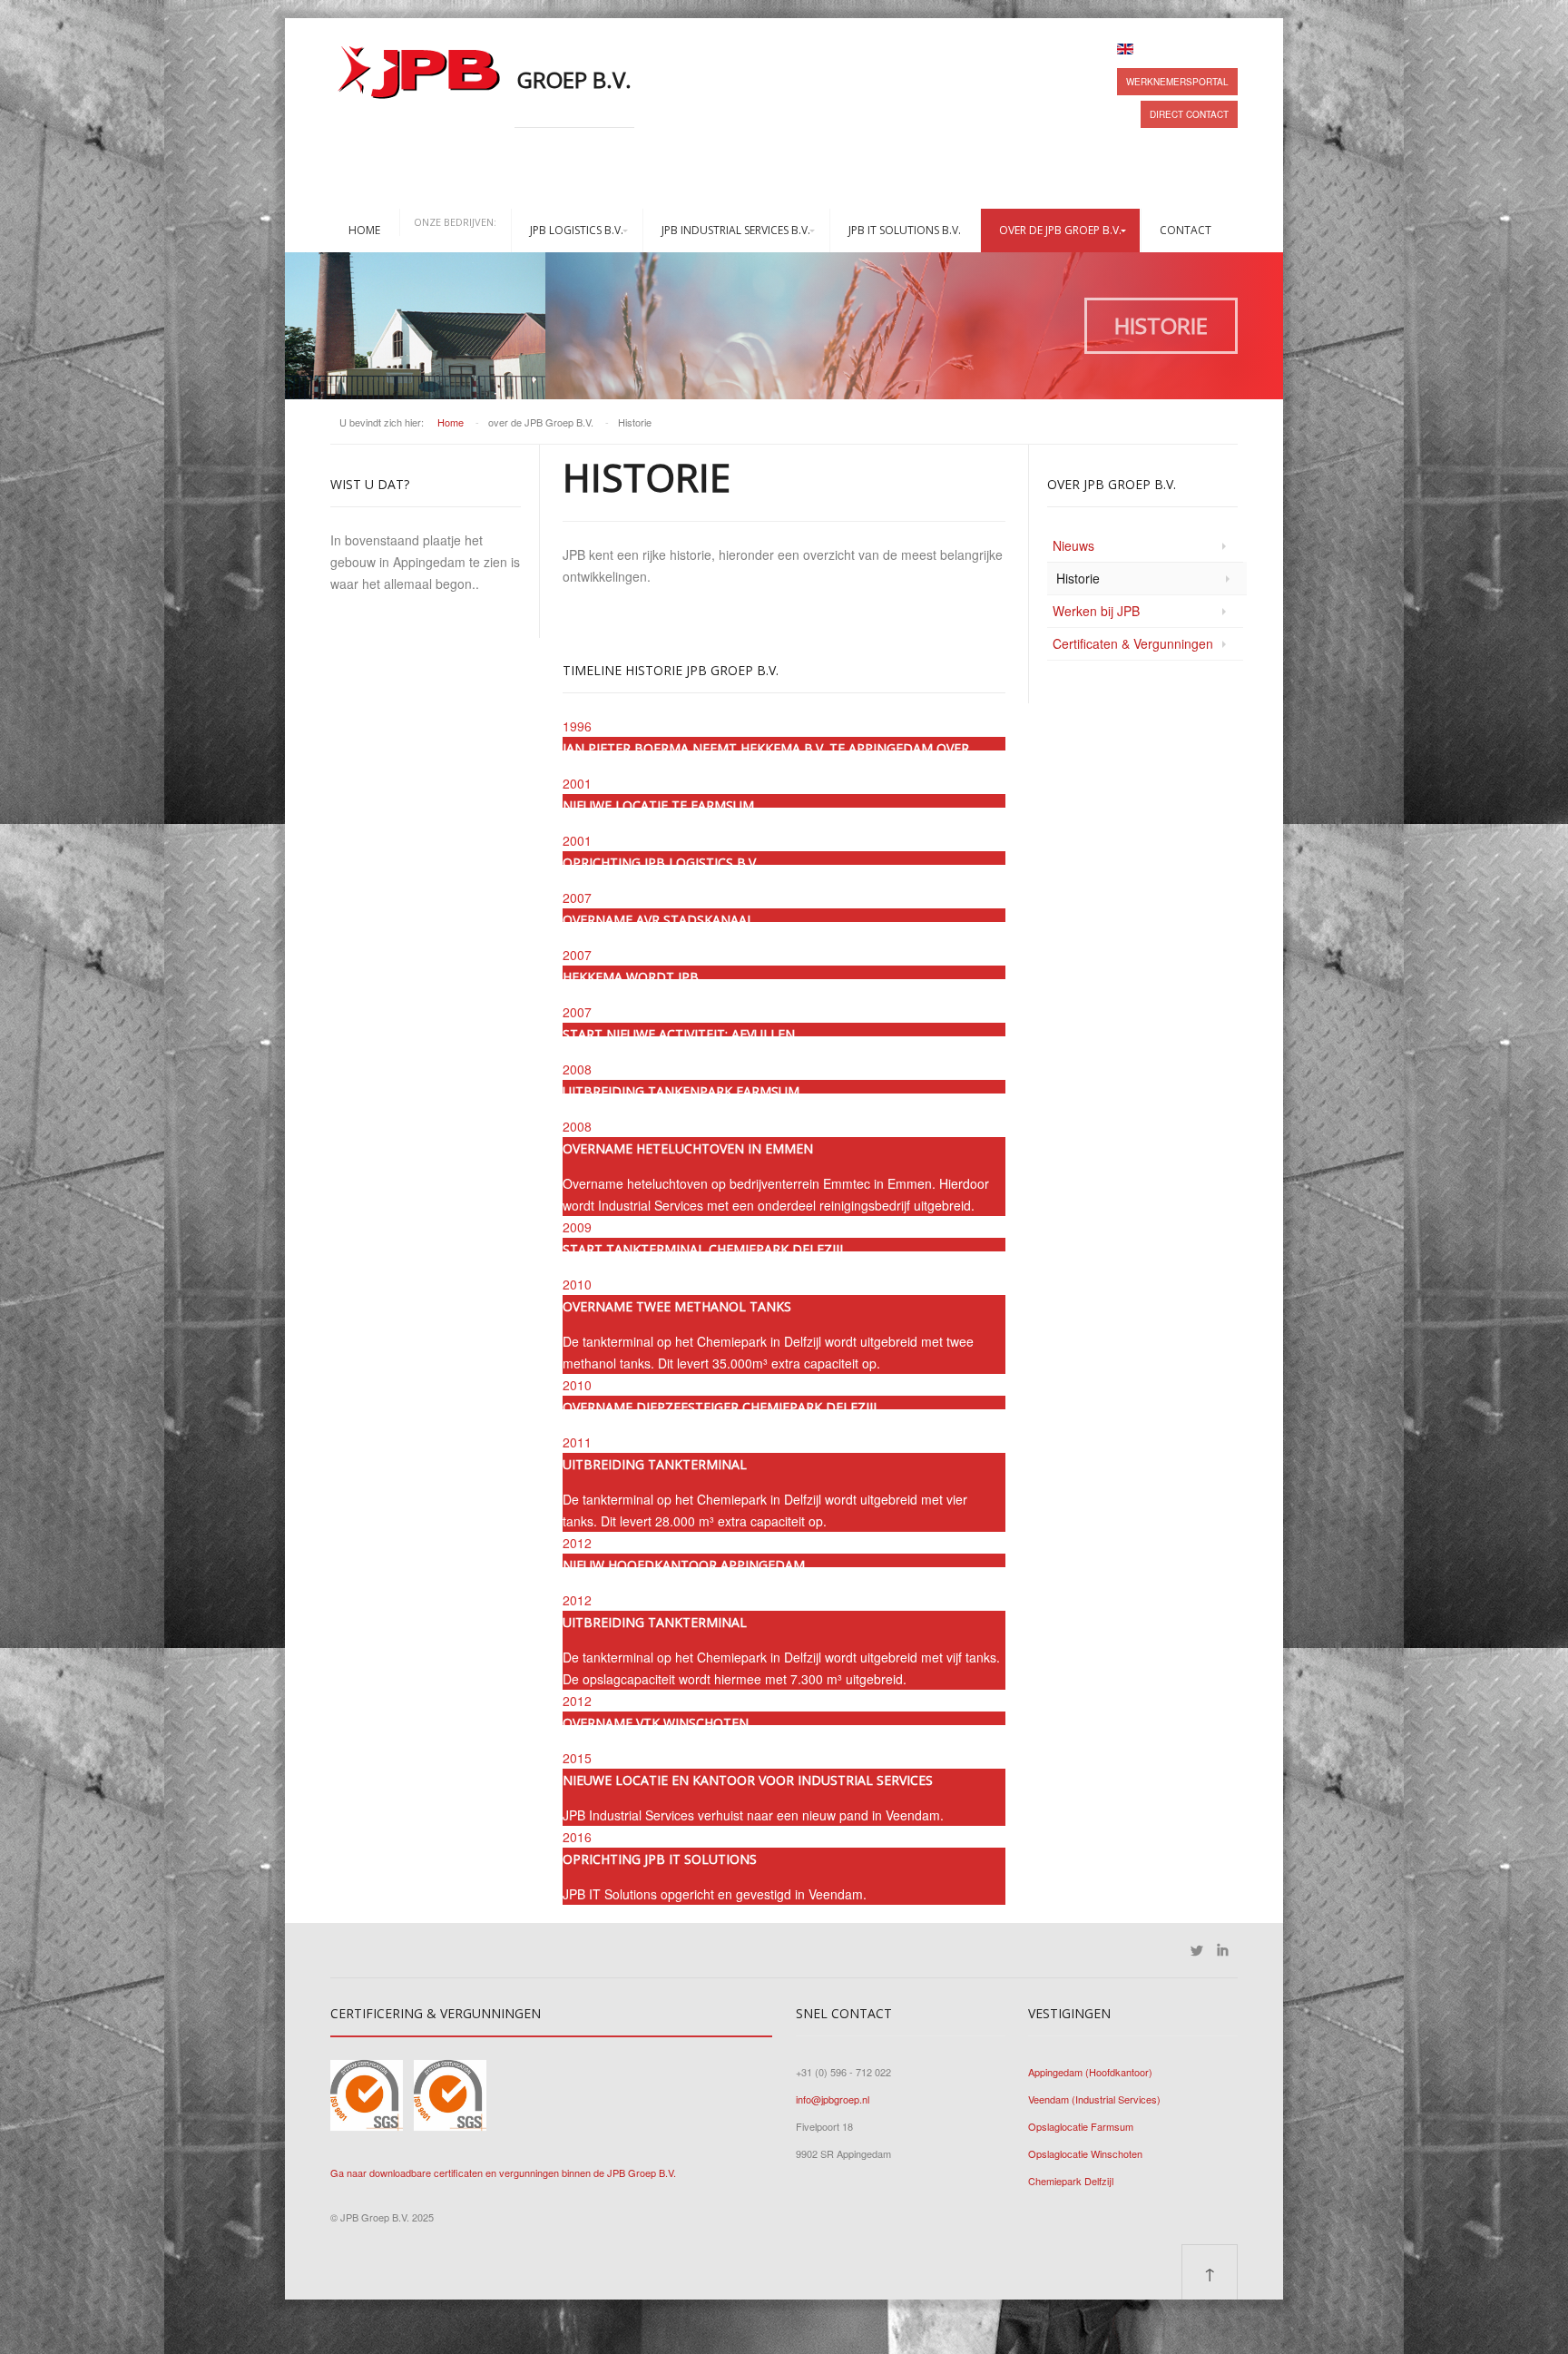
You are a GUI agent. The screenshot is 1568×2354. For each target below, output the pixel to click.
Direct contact (1189, 114)
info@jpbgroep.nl (833, 2099)
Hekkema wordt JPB (631, 977)
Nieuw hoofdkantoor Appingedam (684, 1565)
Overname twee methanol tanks (677, 1306)
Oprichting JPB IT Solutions (660, 1859)
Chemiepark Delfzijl (1071, 2181)
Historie (1078, 578)
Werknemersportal (1177, 82)
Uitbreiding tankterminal (655, 1464)
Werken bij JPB (1096, 611)
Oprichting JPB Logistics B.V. (661, 863)
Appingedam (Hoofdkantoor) (1090, 2072)
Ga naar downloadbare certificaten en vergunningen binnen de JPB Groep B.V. (503, 2173)
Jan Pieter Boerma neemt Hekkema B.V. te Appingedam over (766, 748)
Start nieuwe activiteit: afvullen (679, 1034)
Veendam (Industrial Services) (1094, 2099)
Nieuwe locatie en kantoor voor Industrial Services (748, 1780)
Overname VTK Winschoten (656, 1723)
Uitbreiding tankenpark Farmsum (681, 1091)
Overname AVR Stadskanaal (658, 920)
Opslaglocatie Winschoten (1085, 2153)
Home (364, 230)
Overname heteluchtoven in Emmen (688, 1148)
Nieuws (1073, 545)
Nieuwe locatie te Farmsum (658, 805)
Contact (1186, 230)
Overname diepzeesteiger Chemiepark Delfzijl (721, 1407)
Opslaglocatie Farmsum (1081, 2126)
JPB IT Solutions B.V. (905, 230)
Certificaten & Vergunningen (1133, 643)
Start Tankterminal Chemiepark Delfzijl (705, 1249)
